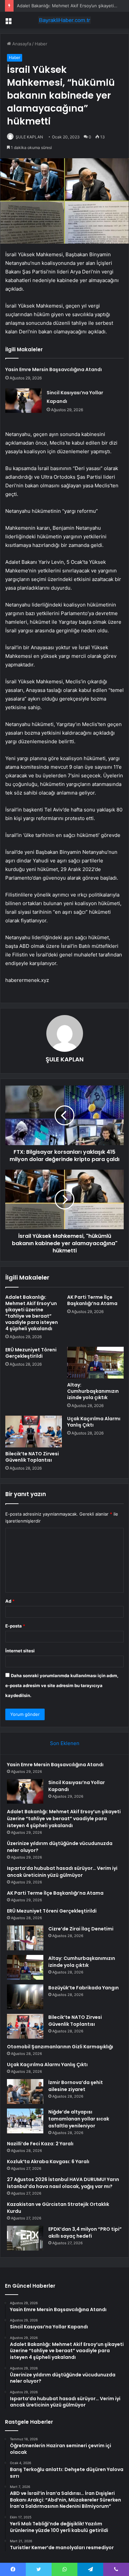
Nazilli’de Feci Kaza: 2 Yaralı (40, 2144)
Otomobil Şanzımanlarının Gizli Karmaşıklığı (60, 2047)
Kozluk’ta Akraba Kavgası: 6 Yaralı (48, 2162)
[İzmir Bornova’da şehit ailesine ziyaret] (25, 2091)
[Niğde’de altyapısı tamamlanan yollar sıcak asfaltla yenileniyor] (25, 2121)
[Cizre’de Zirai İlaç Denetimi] (25, 1938)
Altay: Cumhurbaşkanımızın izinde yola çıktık (93, 1391)
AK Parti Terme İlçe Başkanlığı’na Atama (92, 1300)
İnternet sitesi (20, 1651)
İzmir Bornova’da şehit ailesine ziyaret (76, 2086)
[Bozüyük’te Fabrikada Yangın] (25, 1997)
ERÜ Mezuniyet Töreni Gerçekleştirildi (31, 1353)
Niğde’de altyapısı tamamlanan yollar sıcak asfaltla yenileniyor (79, 2119)
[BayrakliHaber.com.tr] (64, 20)
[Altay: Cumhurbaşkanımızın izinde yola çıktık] (95, 1363)
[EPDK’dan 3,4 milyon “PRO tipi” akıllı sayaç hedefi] (25, 2238)
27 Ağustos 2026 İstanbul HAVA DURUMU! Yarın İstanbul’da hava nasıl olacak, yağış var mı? (63, 2183)
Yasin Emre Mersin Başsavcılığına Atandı (54, 369)
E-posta (15, 1626)
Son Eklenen (65, 1743)
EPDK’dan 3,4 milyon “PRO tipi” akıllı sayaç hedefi (85, 2233)
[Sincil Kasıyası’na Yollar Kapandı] (23, 400)
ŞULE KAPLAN (29, 137)
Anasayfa (21, 44)
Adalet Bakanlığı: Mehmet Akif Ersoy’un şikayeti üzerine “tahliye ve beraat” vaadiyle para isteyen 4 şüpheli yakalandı (32, 1313)
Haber (41, 44)
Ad (10, 1601)
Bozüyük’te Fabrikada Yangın (84, 1988)
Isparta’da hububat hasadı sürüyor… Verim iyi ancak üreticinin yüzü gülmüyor (62, 1872)
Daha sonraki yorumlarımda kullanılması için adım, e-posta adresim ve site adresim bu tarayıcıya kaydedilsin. (62, 1685)
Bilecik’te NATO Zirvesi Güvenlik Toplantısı (32, 1457)
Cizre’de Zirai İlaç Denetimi (81, 1929)
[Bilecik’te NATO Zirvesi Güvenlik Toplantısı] (34, 1432)
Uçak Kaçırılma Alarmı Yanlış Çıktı (94, 1422)
